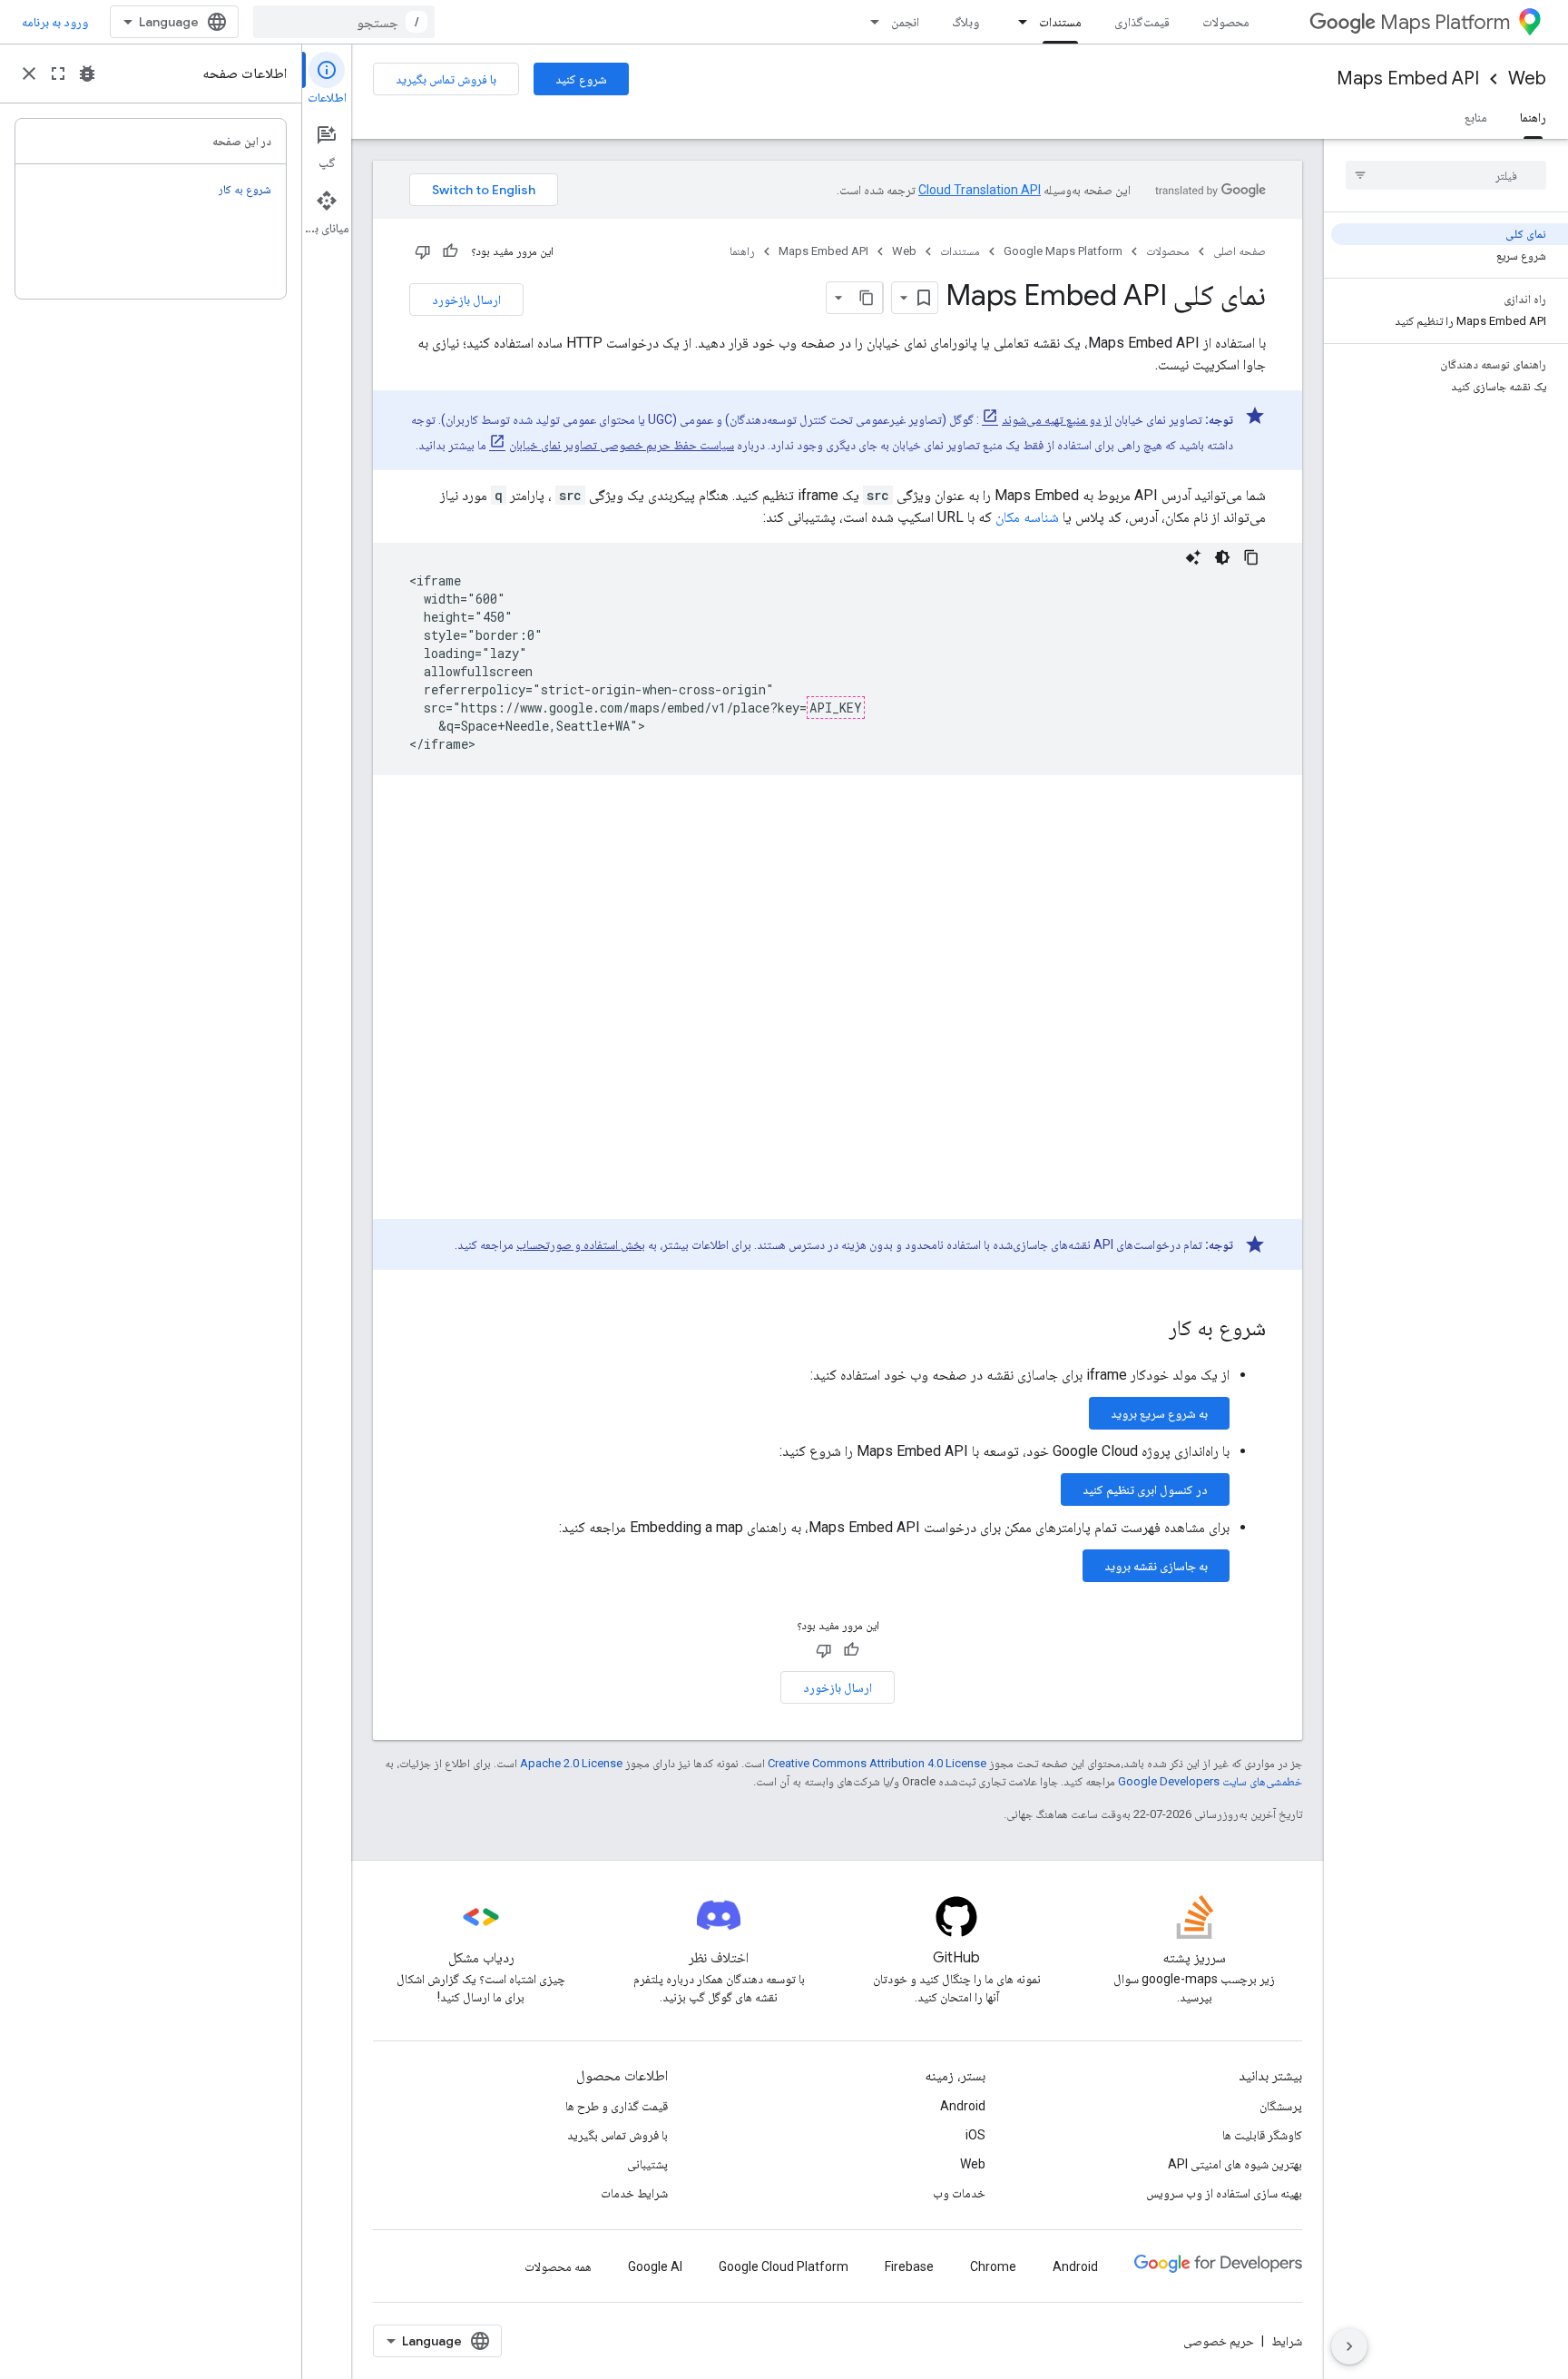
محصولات (1226, 22)
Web (1527, 79)
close (29, 74)
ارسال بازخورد (466, 300)
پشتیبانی (647, 2164)
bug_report (87, 74)
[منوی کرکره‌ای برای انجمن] (869, 22)
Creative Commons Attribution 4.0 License (877, 1763)
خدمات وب (959, 2193)
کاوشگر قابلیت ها (1262, 2135)
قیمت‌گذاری (1142, 22)
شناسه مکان (1027, 517)
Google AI (655, 2266)
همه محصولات (558, 2266)
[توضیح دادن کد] (1193, 557)
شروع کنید (581, 79)
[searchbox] (1446, 175)
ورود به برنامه (55, 22)
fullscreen (58, 74)
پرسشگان (1281, 2106)
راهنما (1533, 117)
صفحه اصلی (1240, 251)
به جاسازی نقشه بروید (1156, 1566)
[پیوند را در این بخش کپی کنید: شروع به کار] (1151, 1330)
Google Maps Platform (1063, 251)
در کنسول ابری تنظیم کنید (1145, 1489)
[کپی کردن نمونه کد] (1251, 557)
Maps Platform (1445, 22)
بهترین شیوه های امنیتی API (1235, 2164)
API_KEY (836, 708)
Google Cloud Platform (784, 2266)
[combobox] (344, 22)
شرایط (1287, 2341)
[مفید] (450, 251)
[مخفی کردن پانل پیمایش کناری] (1349, 2346)
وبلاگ (965, 22)
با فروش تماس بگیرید (446, 79)
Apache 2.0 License (571, 1763)
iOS (975, 2135)
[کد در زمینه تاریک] (1222, 557)
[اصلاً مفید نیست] (423, 251)
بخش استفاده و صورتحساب (581, 1244)
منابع (1476, 117)
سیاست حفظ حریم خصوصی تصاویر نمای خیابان (622, 445)
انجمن (905, 22)
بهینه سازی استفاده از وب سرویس (1224, 2193)
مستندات (1060, 22)
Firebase (909, 2266)
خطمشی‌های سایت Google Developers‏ (1210, 1781)
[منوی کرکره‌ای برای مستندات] (1017, 22)
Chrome (993, 2266)
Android (963, 2106)
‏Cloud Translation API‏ (980, 190)
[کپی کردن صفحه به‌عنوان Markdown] (867, 298)
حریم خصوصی (1219, 2341)
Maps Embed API (1408, 79)
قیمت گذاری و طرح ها (617, 2106)
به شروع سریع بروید (1159, 1413)
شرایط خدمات (634, 2193)
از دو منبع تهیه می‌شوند (1057, 419)
